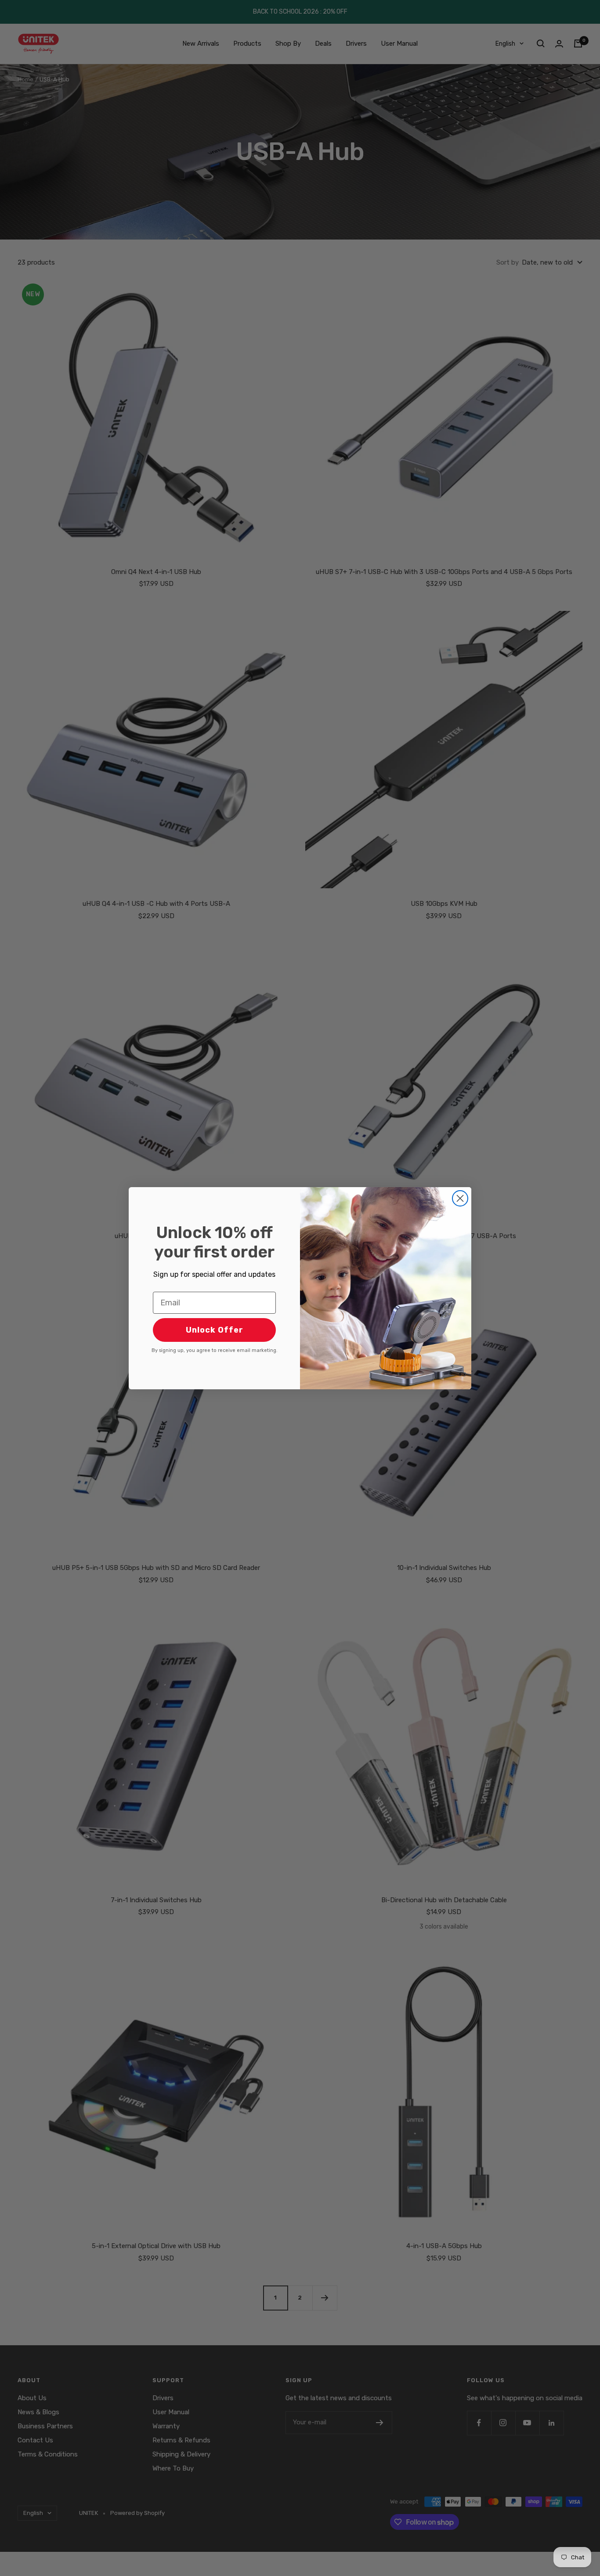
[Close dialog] (460, 1198)
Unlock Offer (215, 1330)
